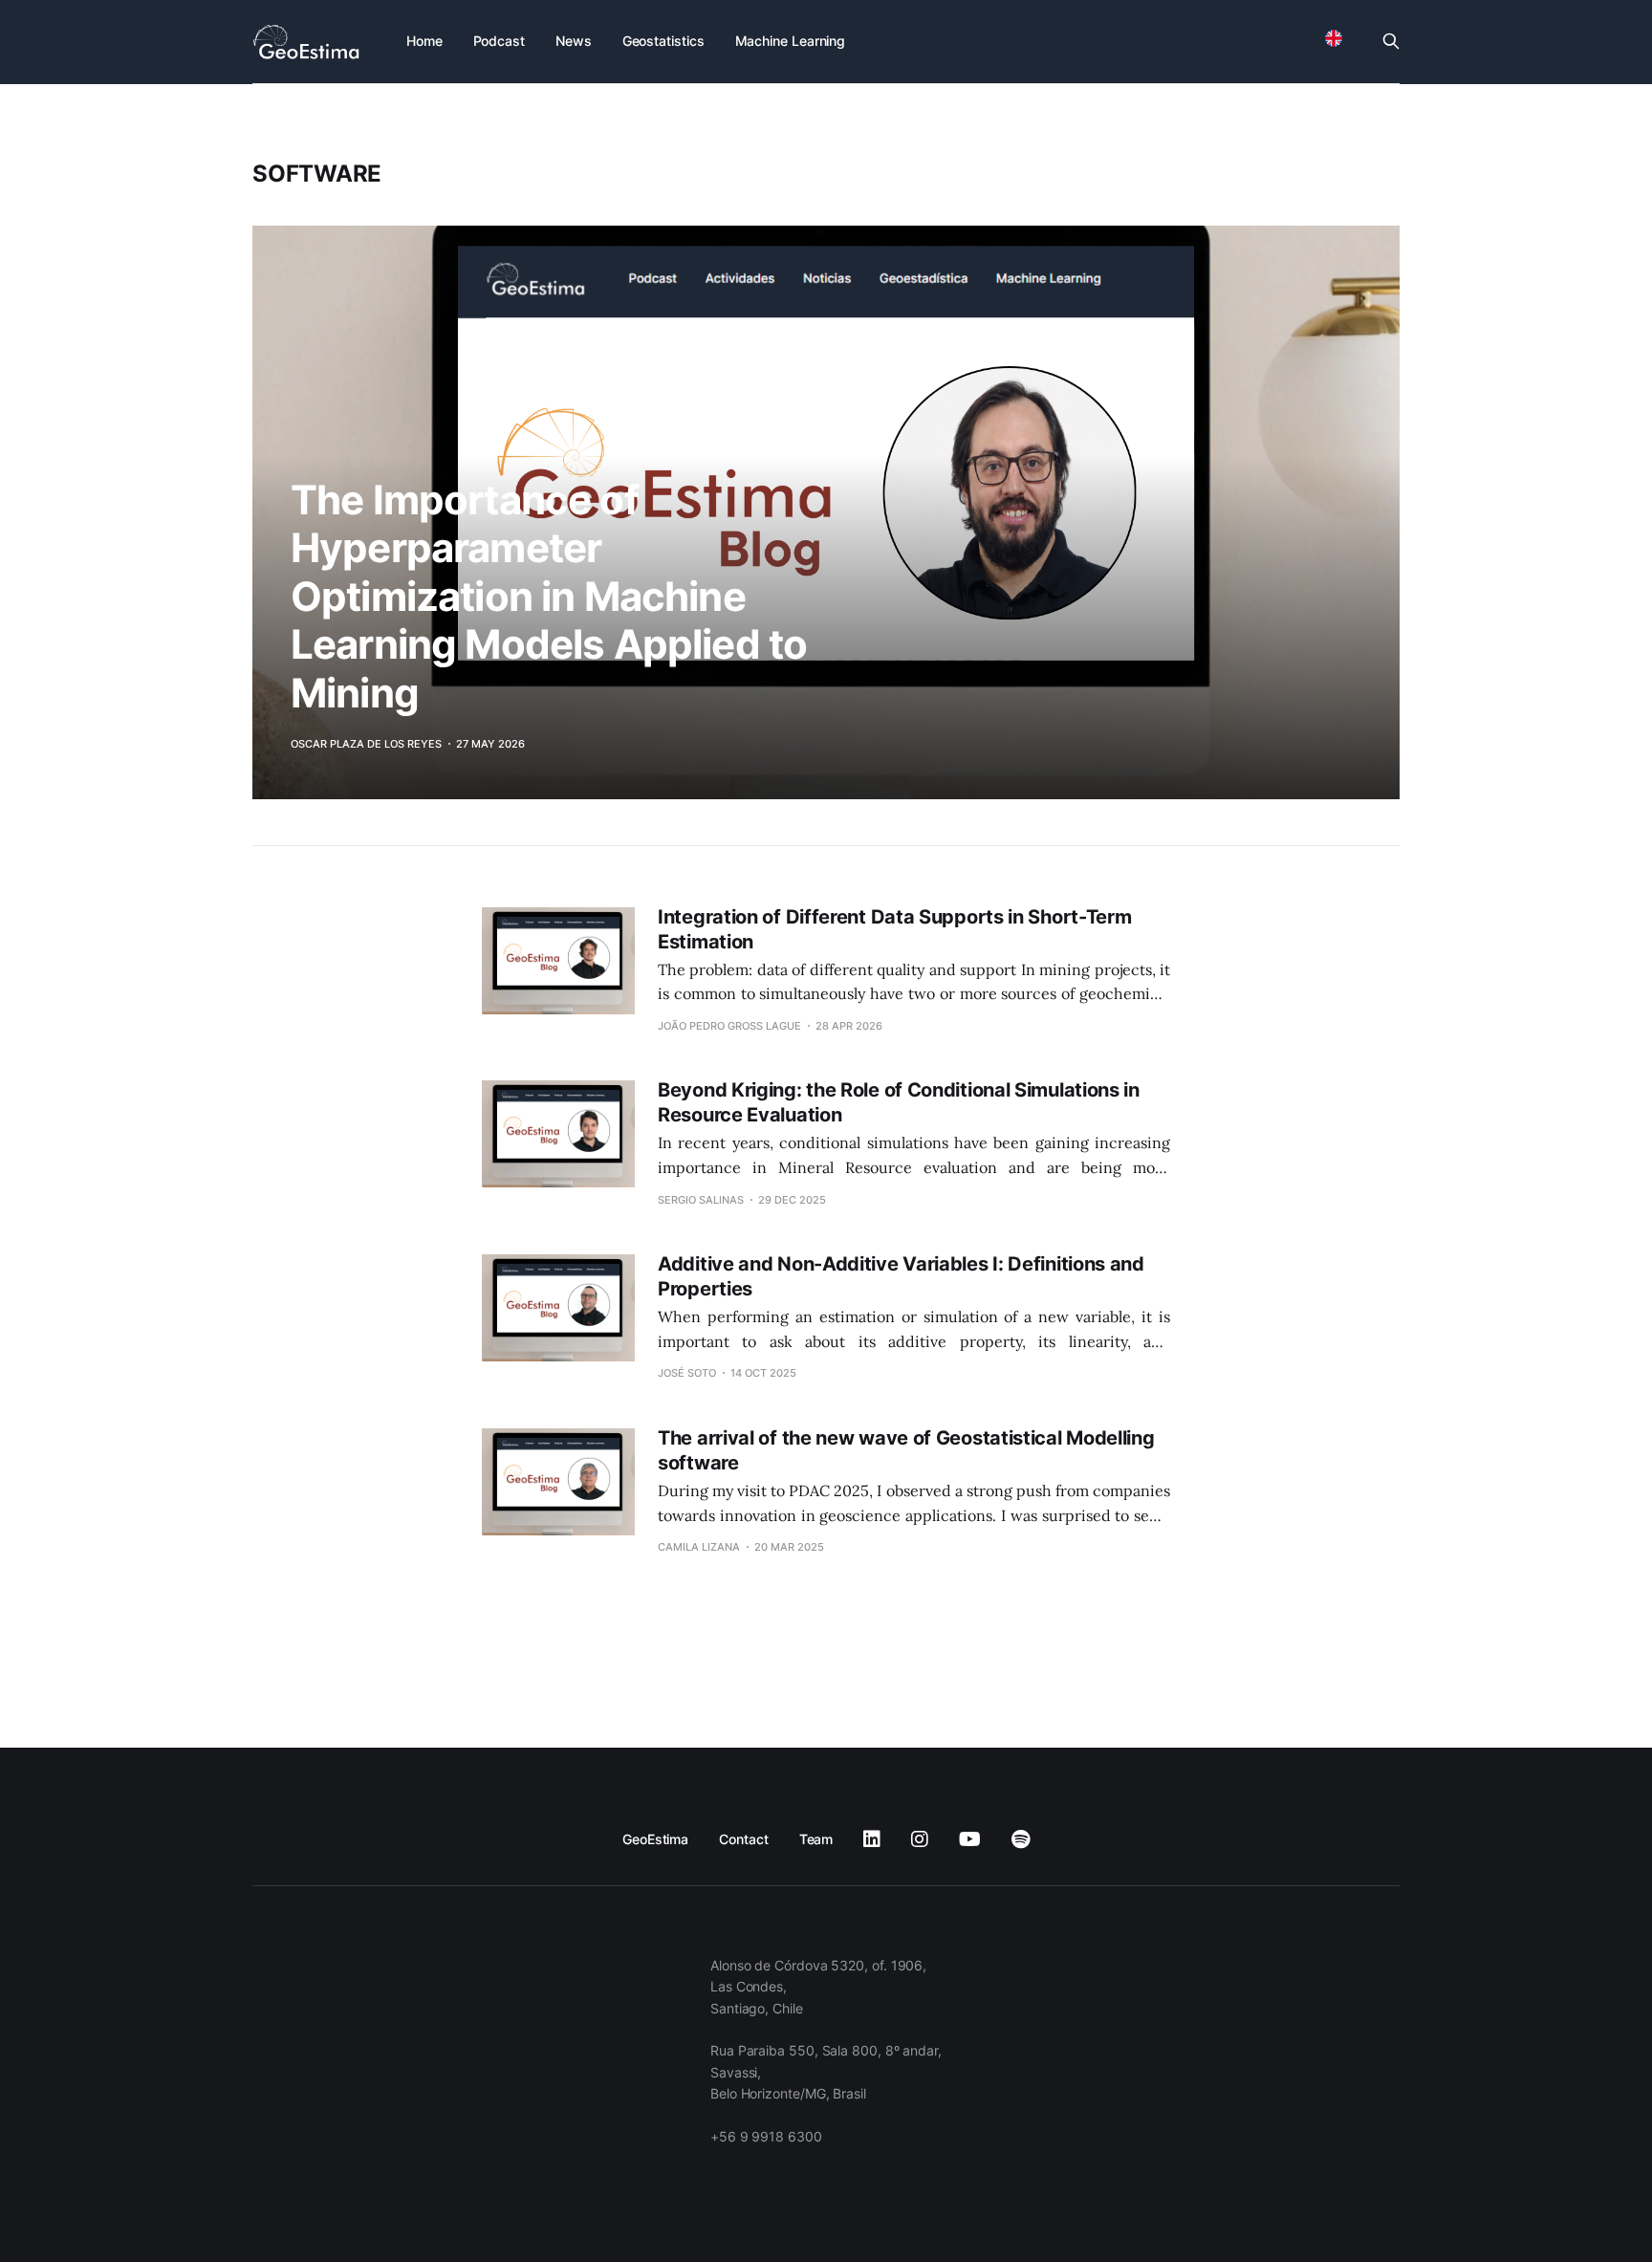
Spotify (1021, 1839)
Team (816, 1839)
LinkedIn (872, 1839)
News (574, 41)
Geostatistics (663, 41)
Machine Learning (791, 41)
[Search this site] (1391, 41)
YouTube (970, 1839)
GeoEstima (655, 1839)
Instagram (920, 1839)
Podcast (499, 41)
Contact (743, 1839)
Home (424, 41)
